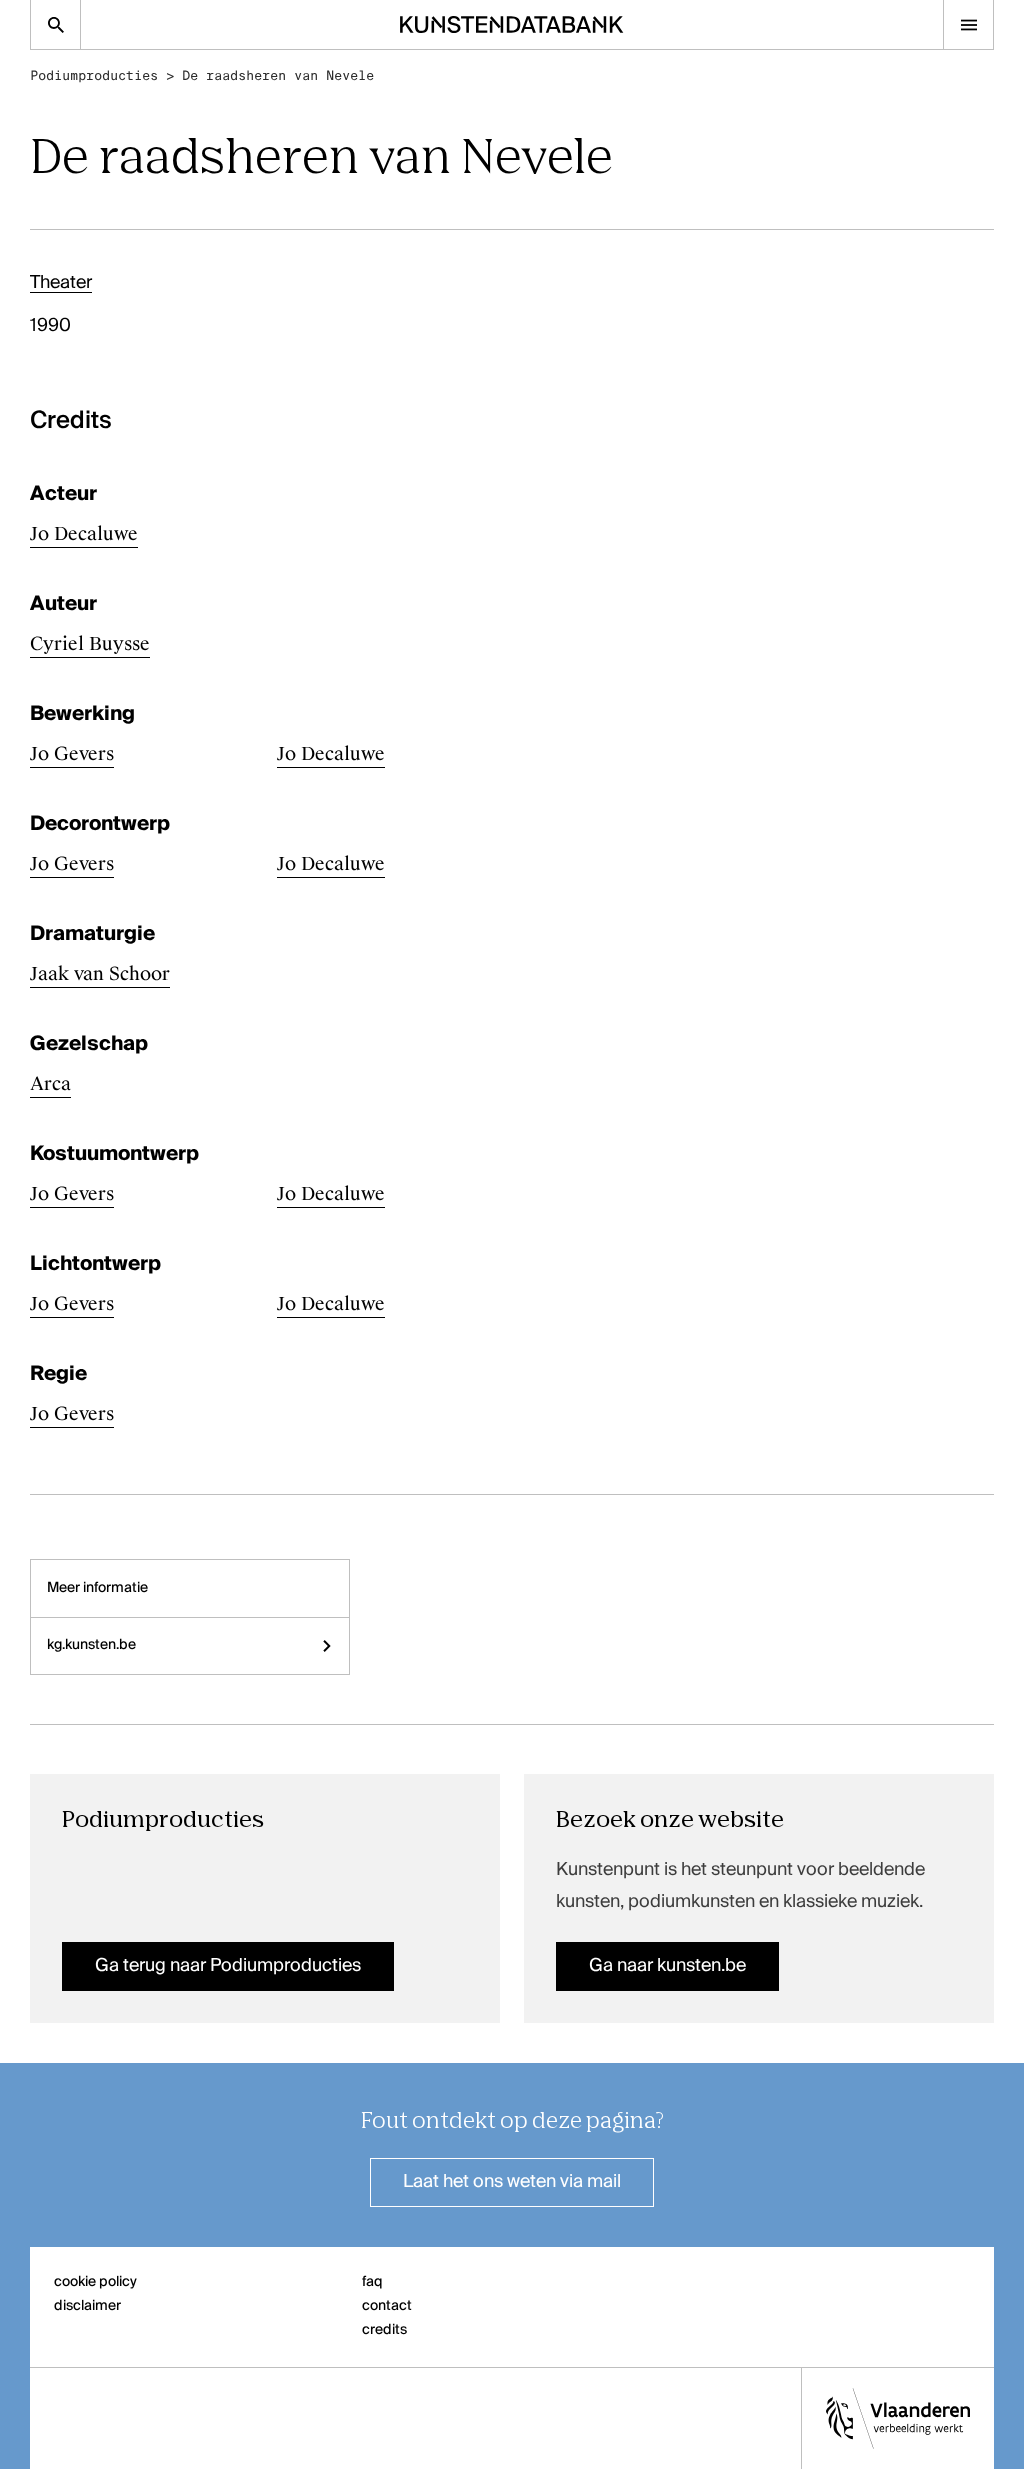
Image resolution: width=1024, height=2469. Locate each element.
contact (387, 2306)
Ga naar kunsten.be (667, 1966)
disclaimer (87, 2306)
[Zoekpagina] (55, 24)
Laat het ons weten (512, 2182)
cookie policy (95, 2282)
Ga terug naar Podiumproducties (228, 1966)
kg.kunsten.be (91, 1645)
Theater (61, 283)
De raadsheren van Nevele (278, 75)
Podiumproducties (94, 75)
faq (372, 2282)
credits (384, 2330)
